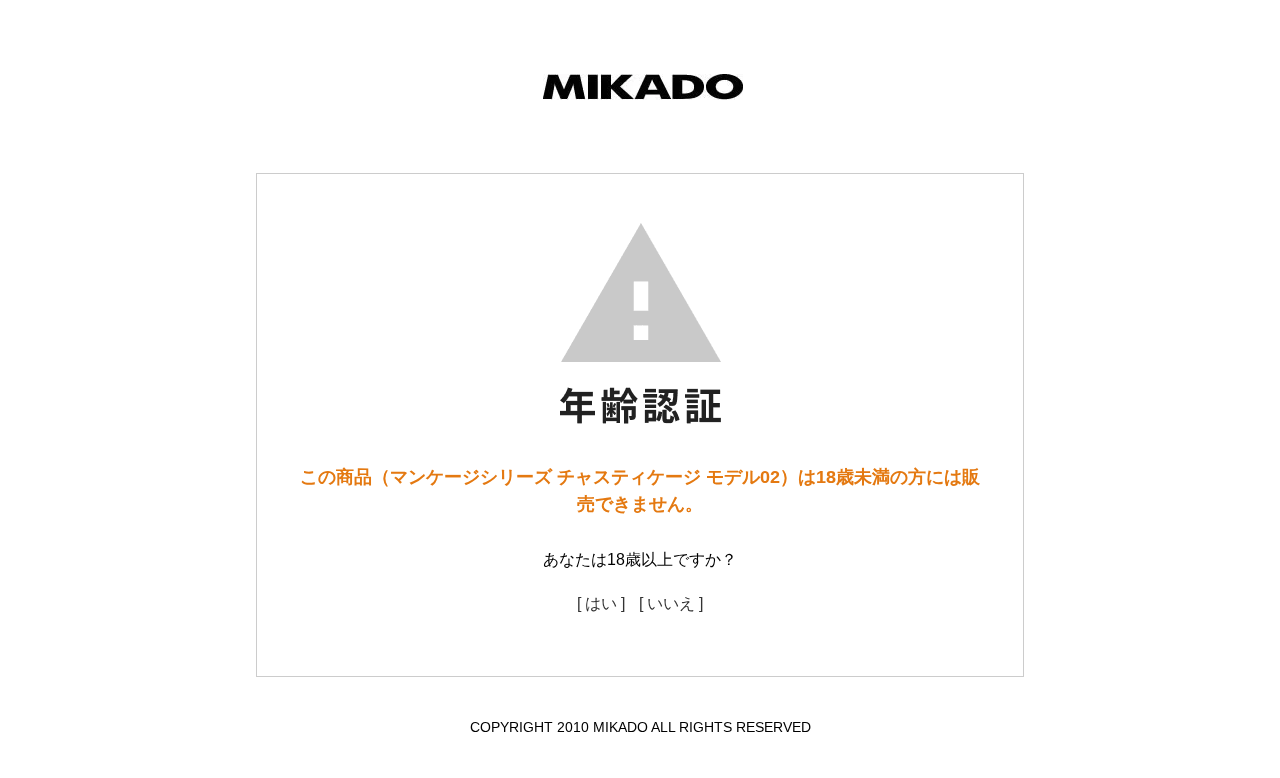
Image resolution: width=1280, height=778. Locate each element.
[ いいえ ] (671, 603)
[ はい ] (601, 603)
